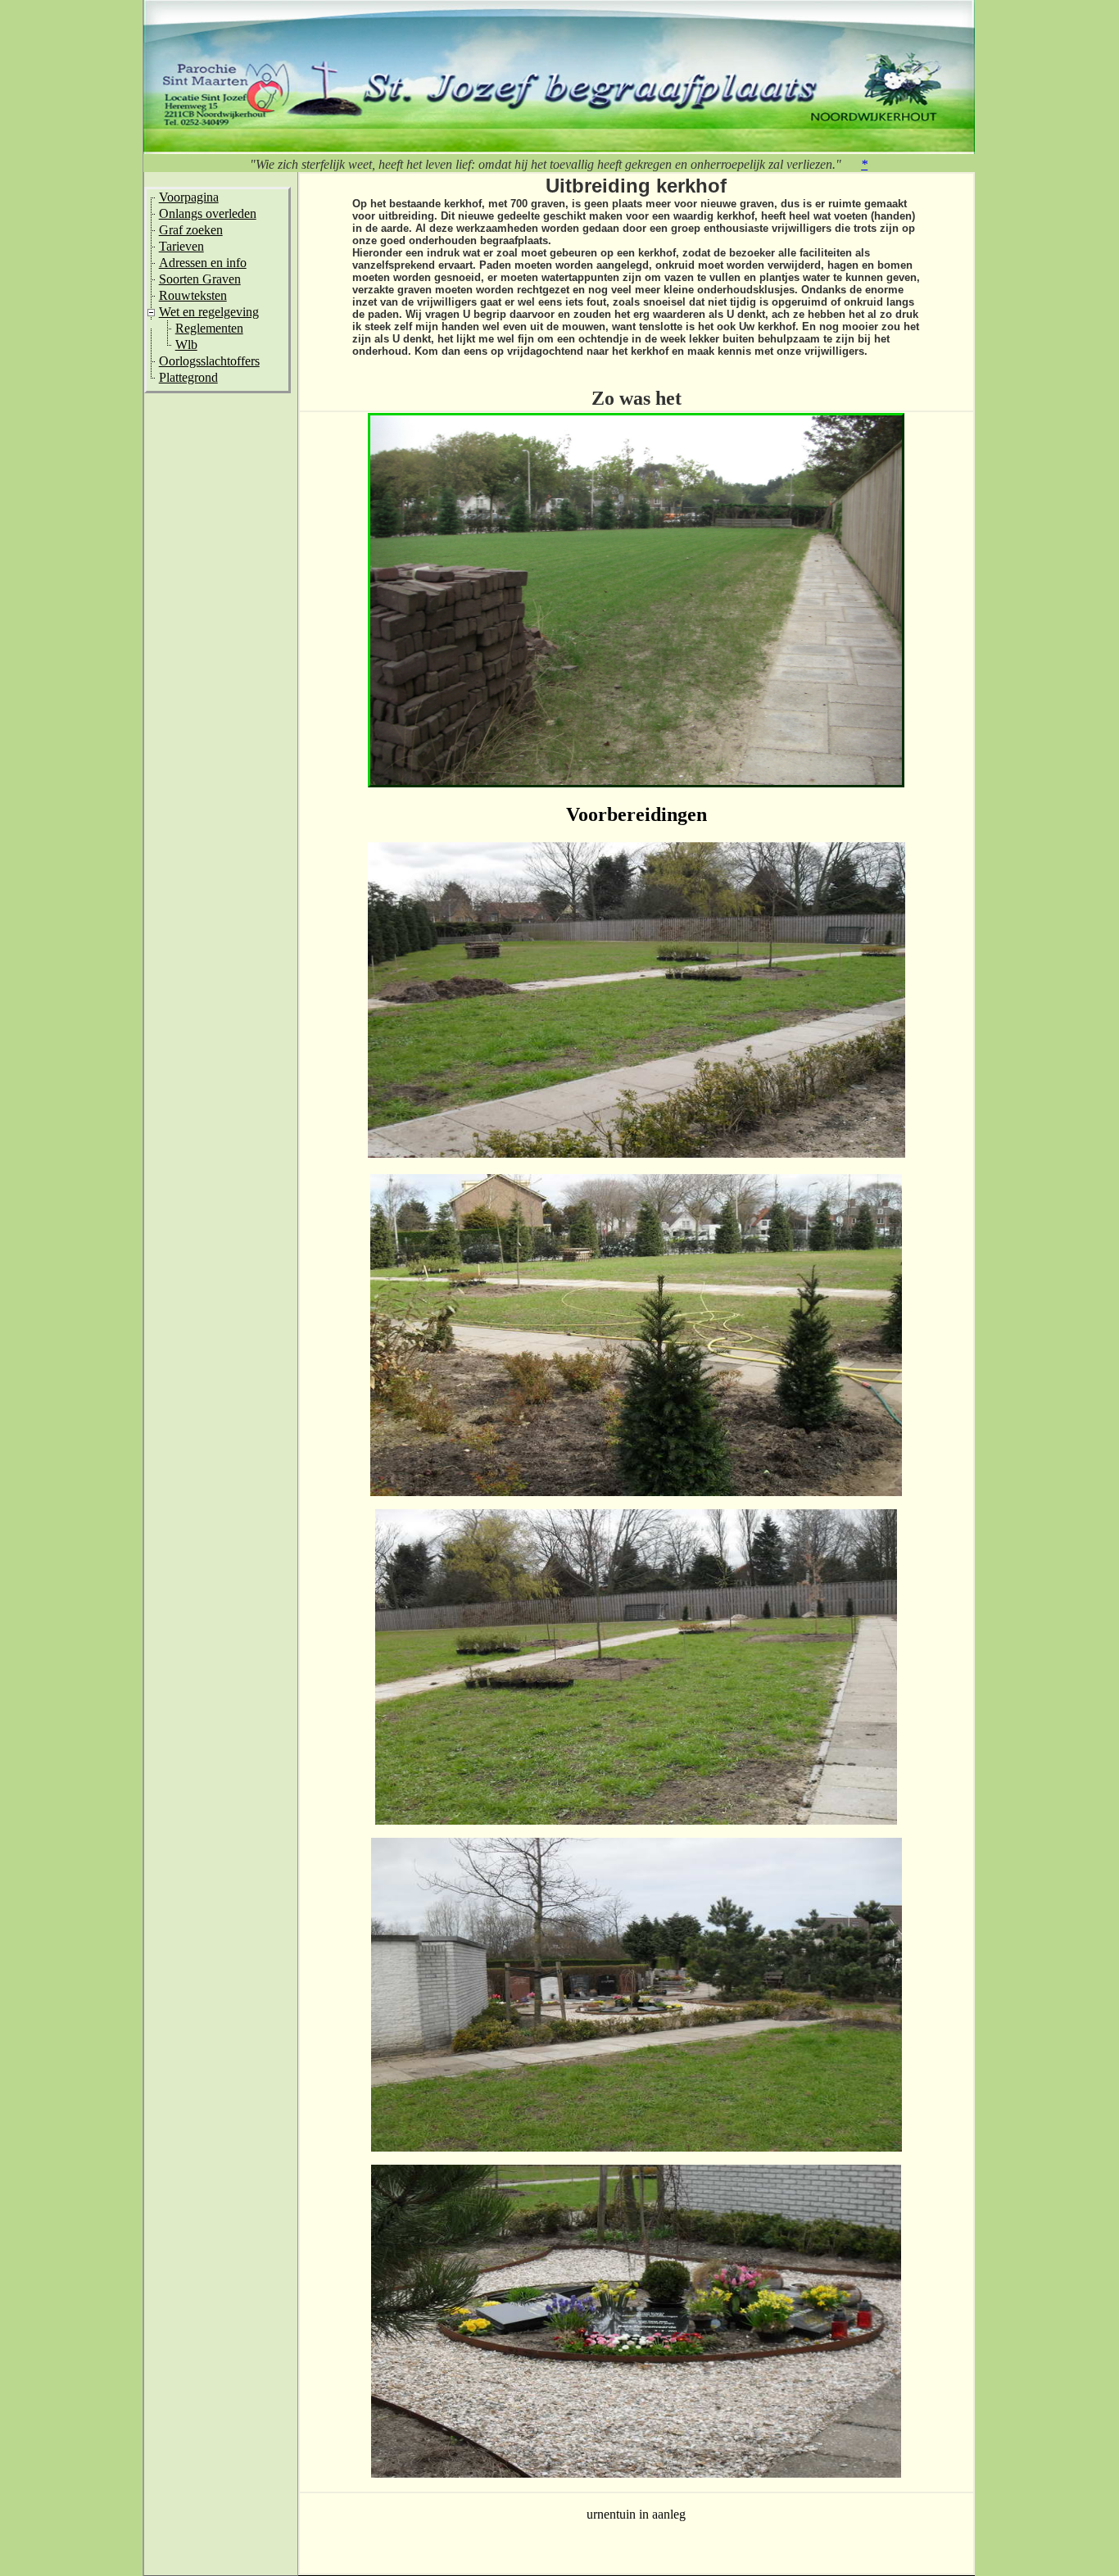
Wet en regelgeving (209, 312)
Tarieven (181, 246)
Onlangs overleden (208, 213)
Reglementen (209, 328)
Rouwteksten (193, 295)
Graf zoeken (191, 230)
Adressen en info (203, 263)
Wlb (186, 345)
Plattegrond (188, 377)
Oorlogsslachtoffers (209, 361)
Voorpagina (189, 197)
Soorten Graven (200, 279)
